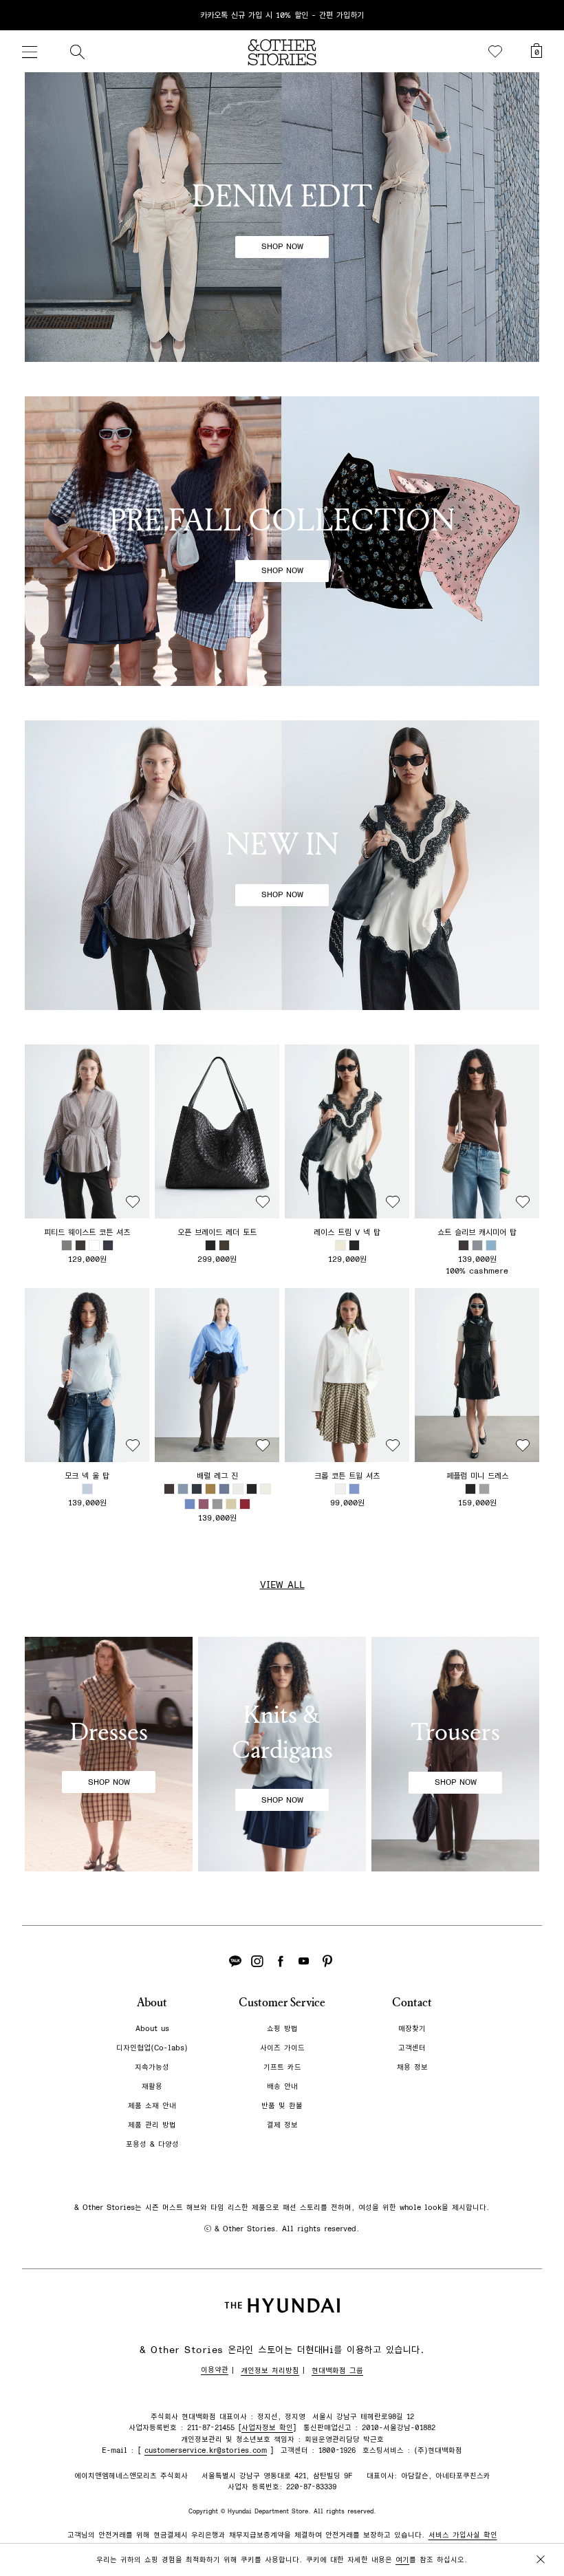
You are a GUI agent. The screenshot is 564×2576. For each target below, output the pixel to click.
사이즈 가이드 (282, 2048)
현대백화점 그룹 (337, 2371)
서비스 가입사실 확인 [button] (463, 2535)
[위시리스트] (495, 52)
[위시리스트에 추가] (133, 1202)
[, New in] (282, 865)
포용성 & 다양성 (152, 2144)
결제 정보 (282, 2125)
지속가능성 (152, 2067)
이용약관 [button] (215, 2370)
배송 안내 (282, 2086)
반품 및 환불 (282, 2106)
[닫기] (541, 15)
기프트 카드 (282, 2067)
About (152, 2003)
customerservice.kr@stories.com (206, 2450)
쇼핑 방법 (282, 2029)
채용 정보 (412, 2067)
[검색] (77, 52)
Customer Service (282, 2003)
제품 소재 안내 (152, 2106)
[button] (87, 1131)
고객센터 (412, 2048)
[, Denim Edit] (282, 217)
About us (152, 2029)
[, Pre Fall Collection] (282, 541)
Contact (412, 2003)
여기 (402, 2560)
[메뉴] (30, 52)
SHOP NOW (282, 246)
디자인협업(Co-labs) (152, 2048)
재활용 (152, 2086)
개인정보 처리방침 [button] (270, 2371)
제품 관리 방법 (152, 2125)
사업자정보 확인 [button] (267, 2428)
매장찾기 (412, 2029)
